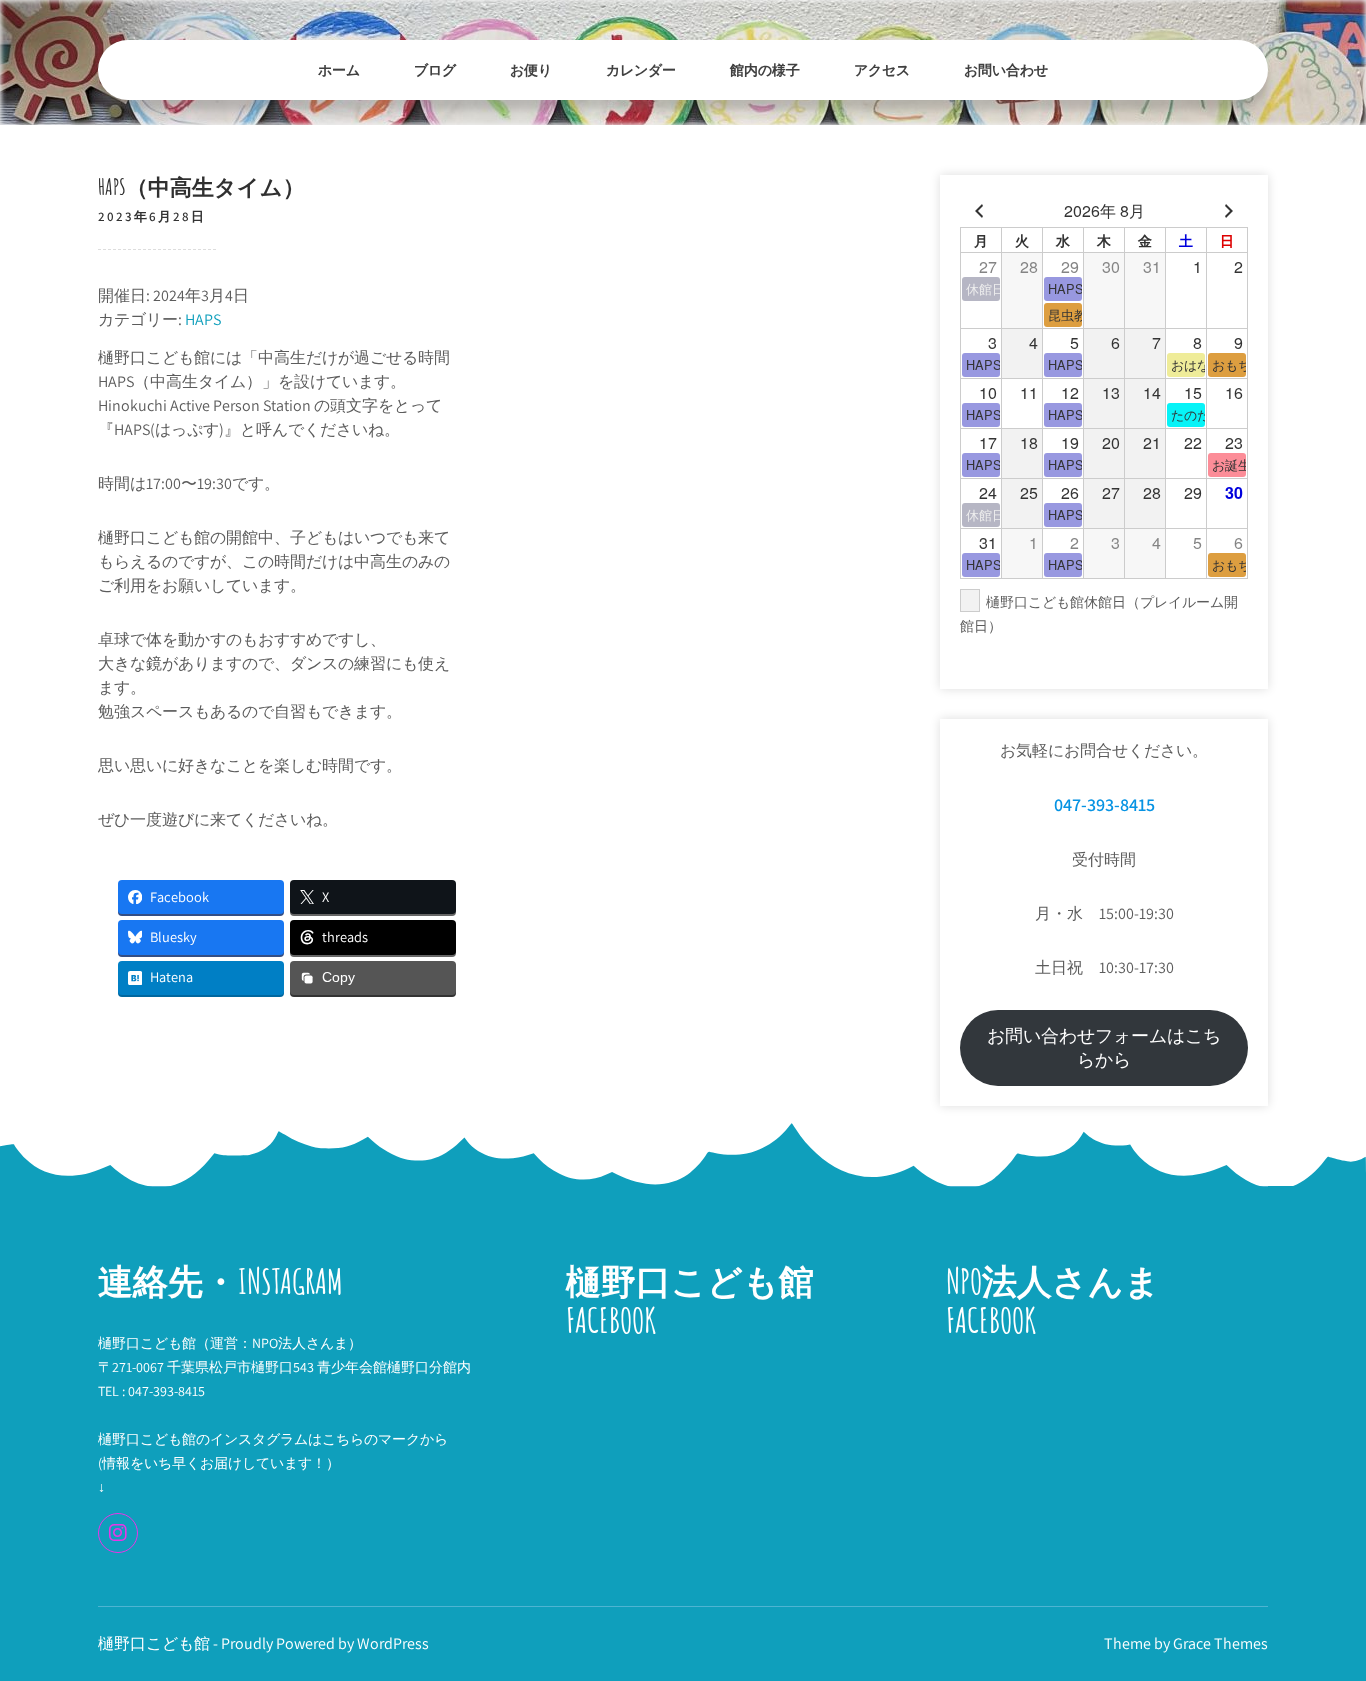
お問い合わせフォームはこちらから (1104, 1047)
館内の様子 (765, 69)
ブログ (435, 69)
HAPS (203, 319)
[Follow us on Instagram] (118, 1533)
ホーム (339, 69)
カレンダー (641, 69)
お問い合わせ (1006, 69)
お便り (531, 69)
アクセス (882, 69)
